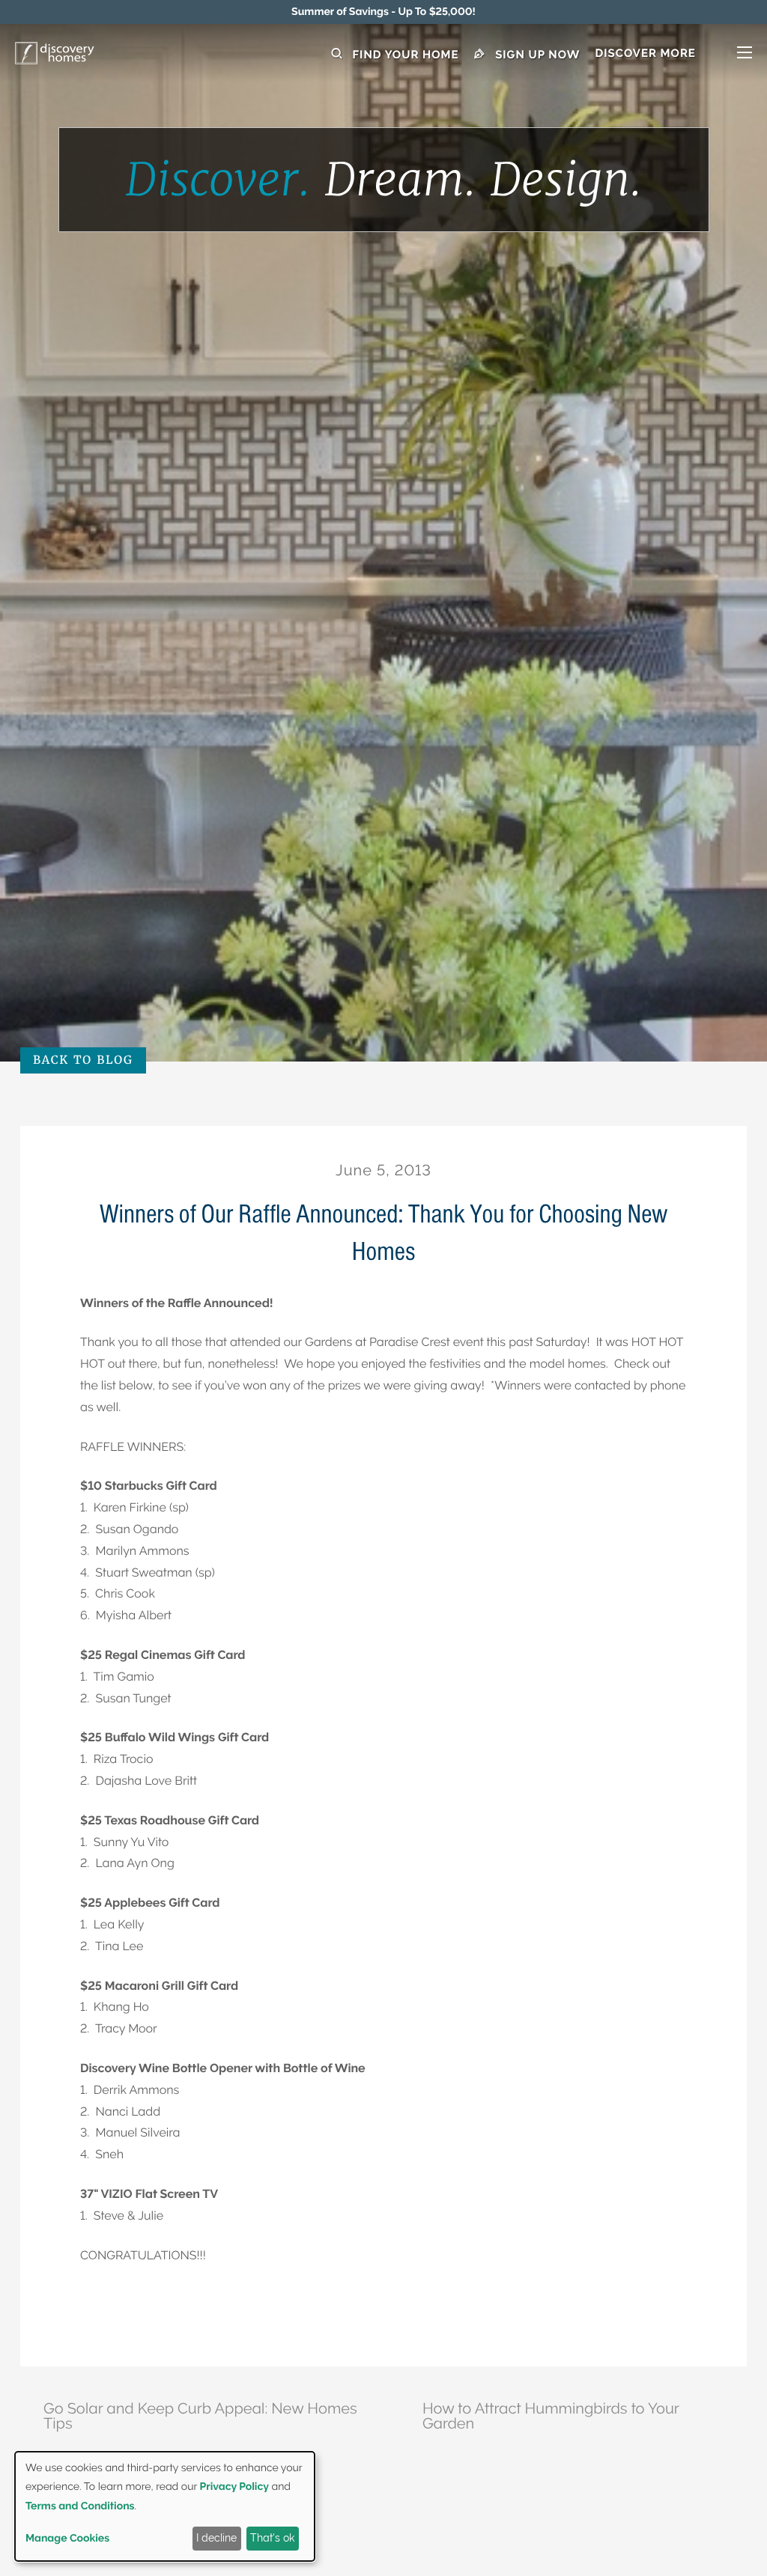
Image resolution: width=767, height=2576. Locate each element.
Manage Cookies (67, 2539)
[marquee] (383, 12)
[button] (673, 54)
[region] (383, 12)
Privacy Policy (234, 2487)
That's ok (272, 2538)
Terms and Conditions (80, 2506)
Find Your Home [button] (404, 54)
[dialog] (165, 2506)
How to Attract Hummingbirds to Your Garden (551, 2416)
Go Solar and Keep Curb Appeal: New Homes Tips (200, 2416)
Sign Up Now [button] (536, 54)
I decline (216, 2538)
